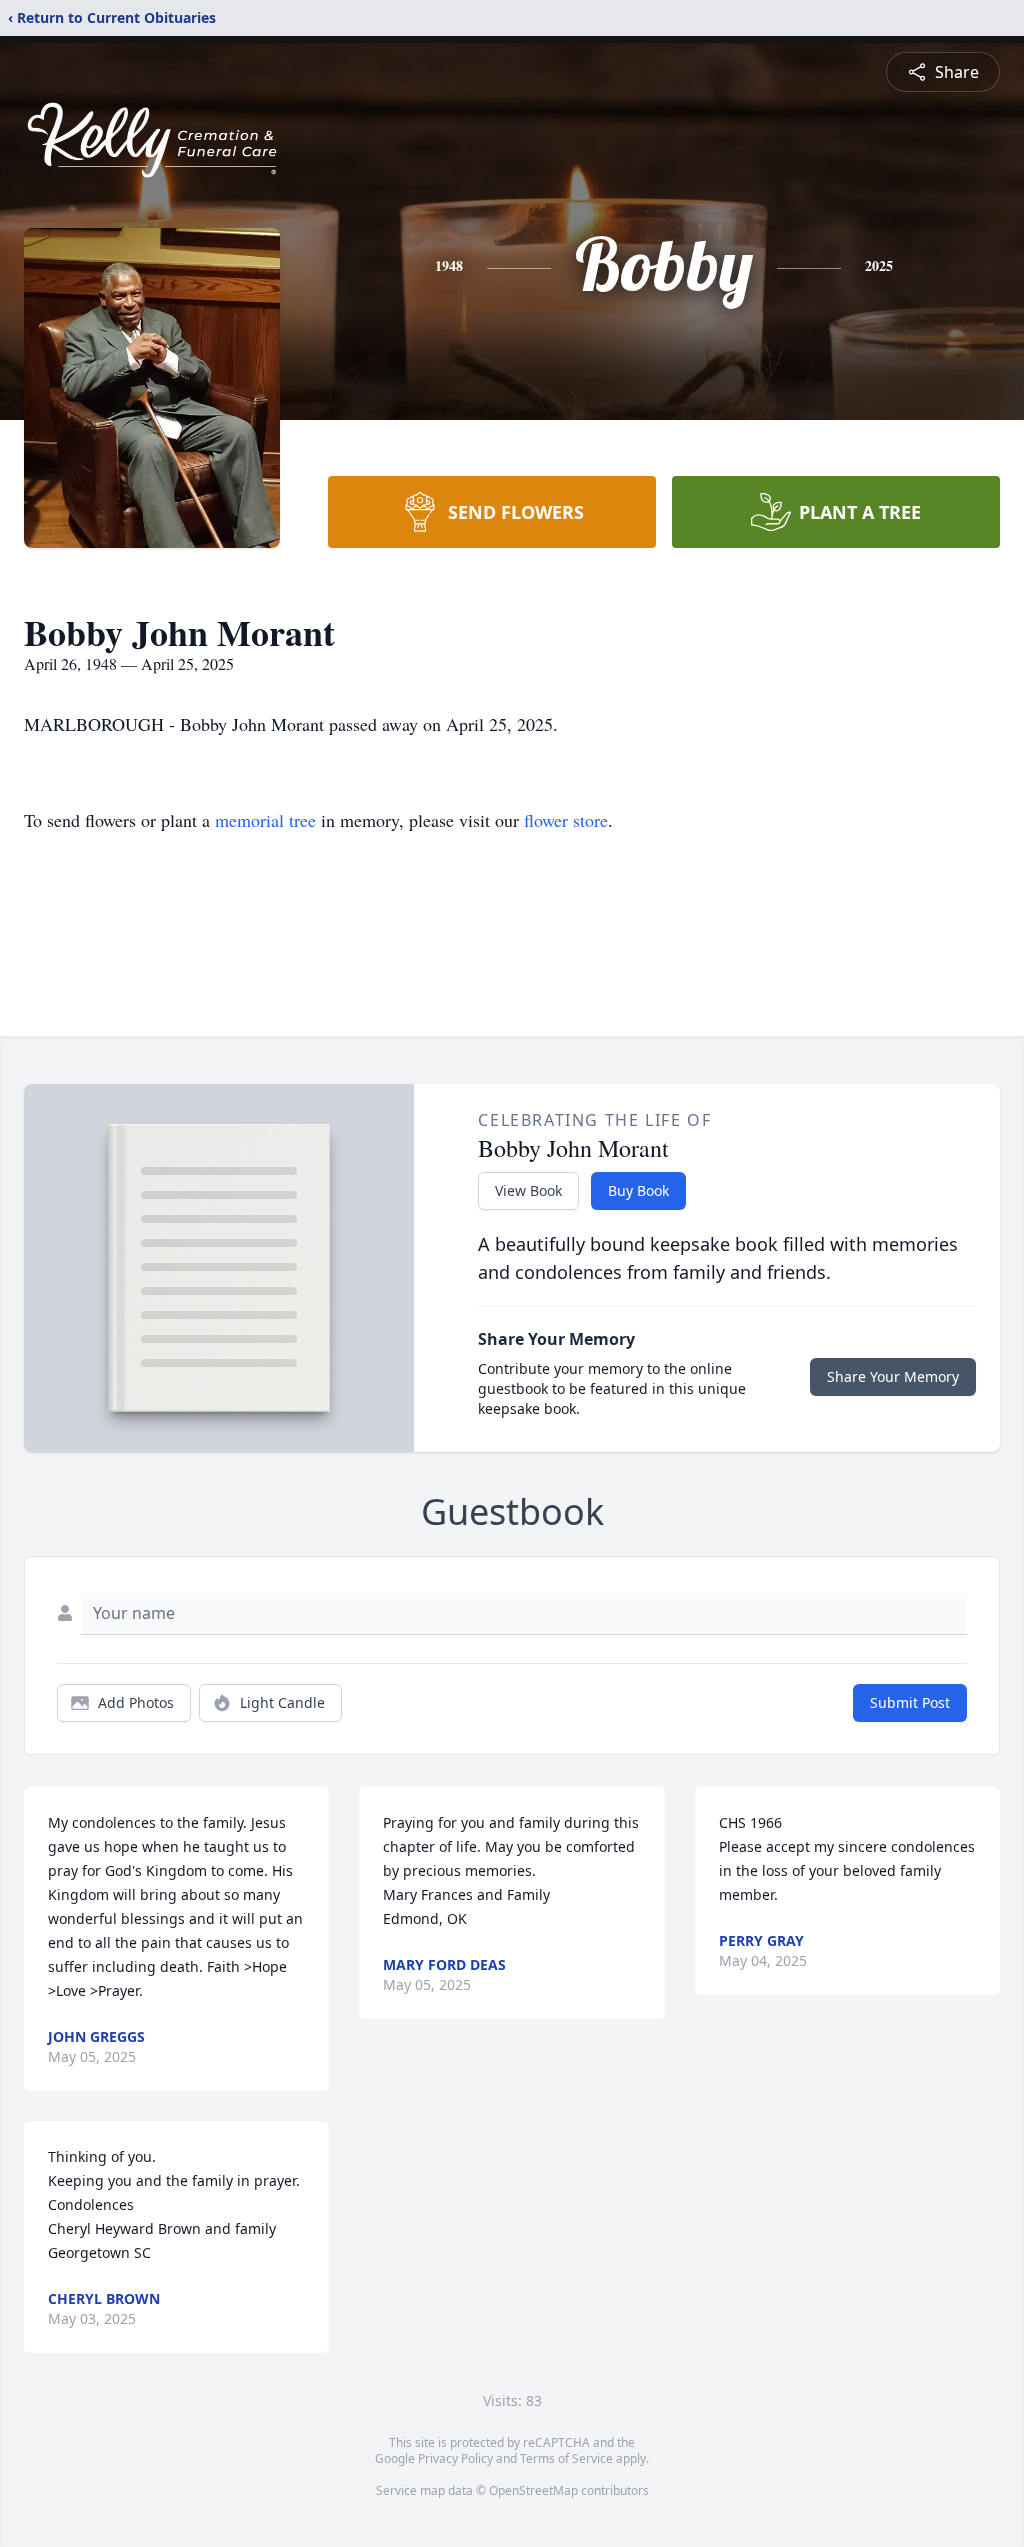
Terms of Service (566, 2458)
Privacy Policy (455, 2458)
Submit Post (910, 1702)
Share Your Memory (893, 1376)
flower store (566, 820)
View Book (528, 1190)
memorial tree (265, 820)
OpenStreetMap (533, 2490)
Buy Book (638, 1190)
